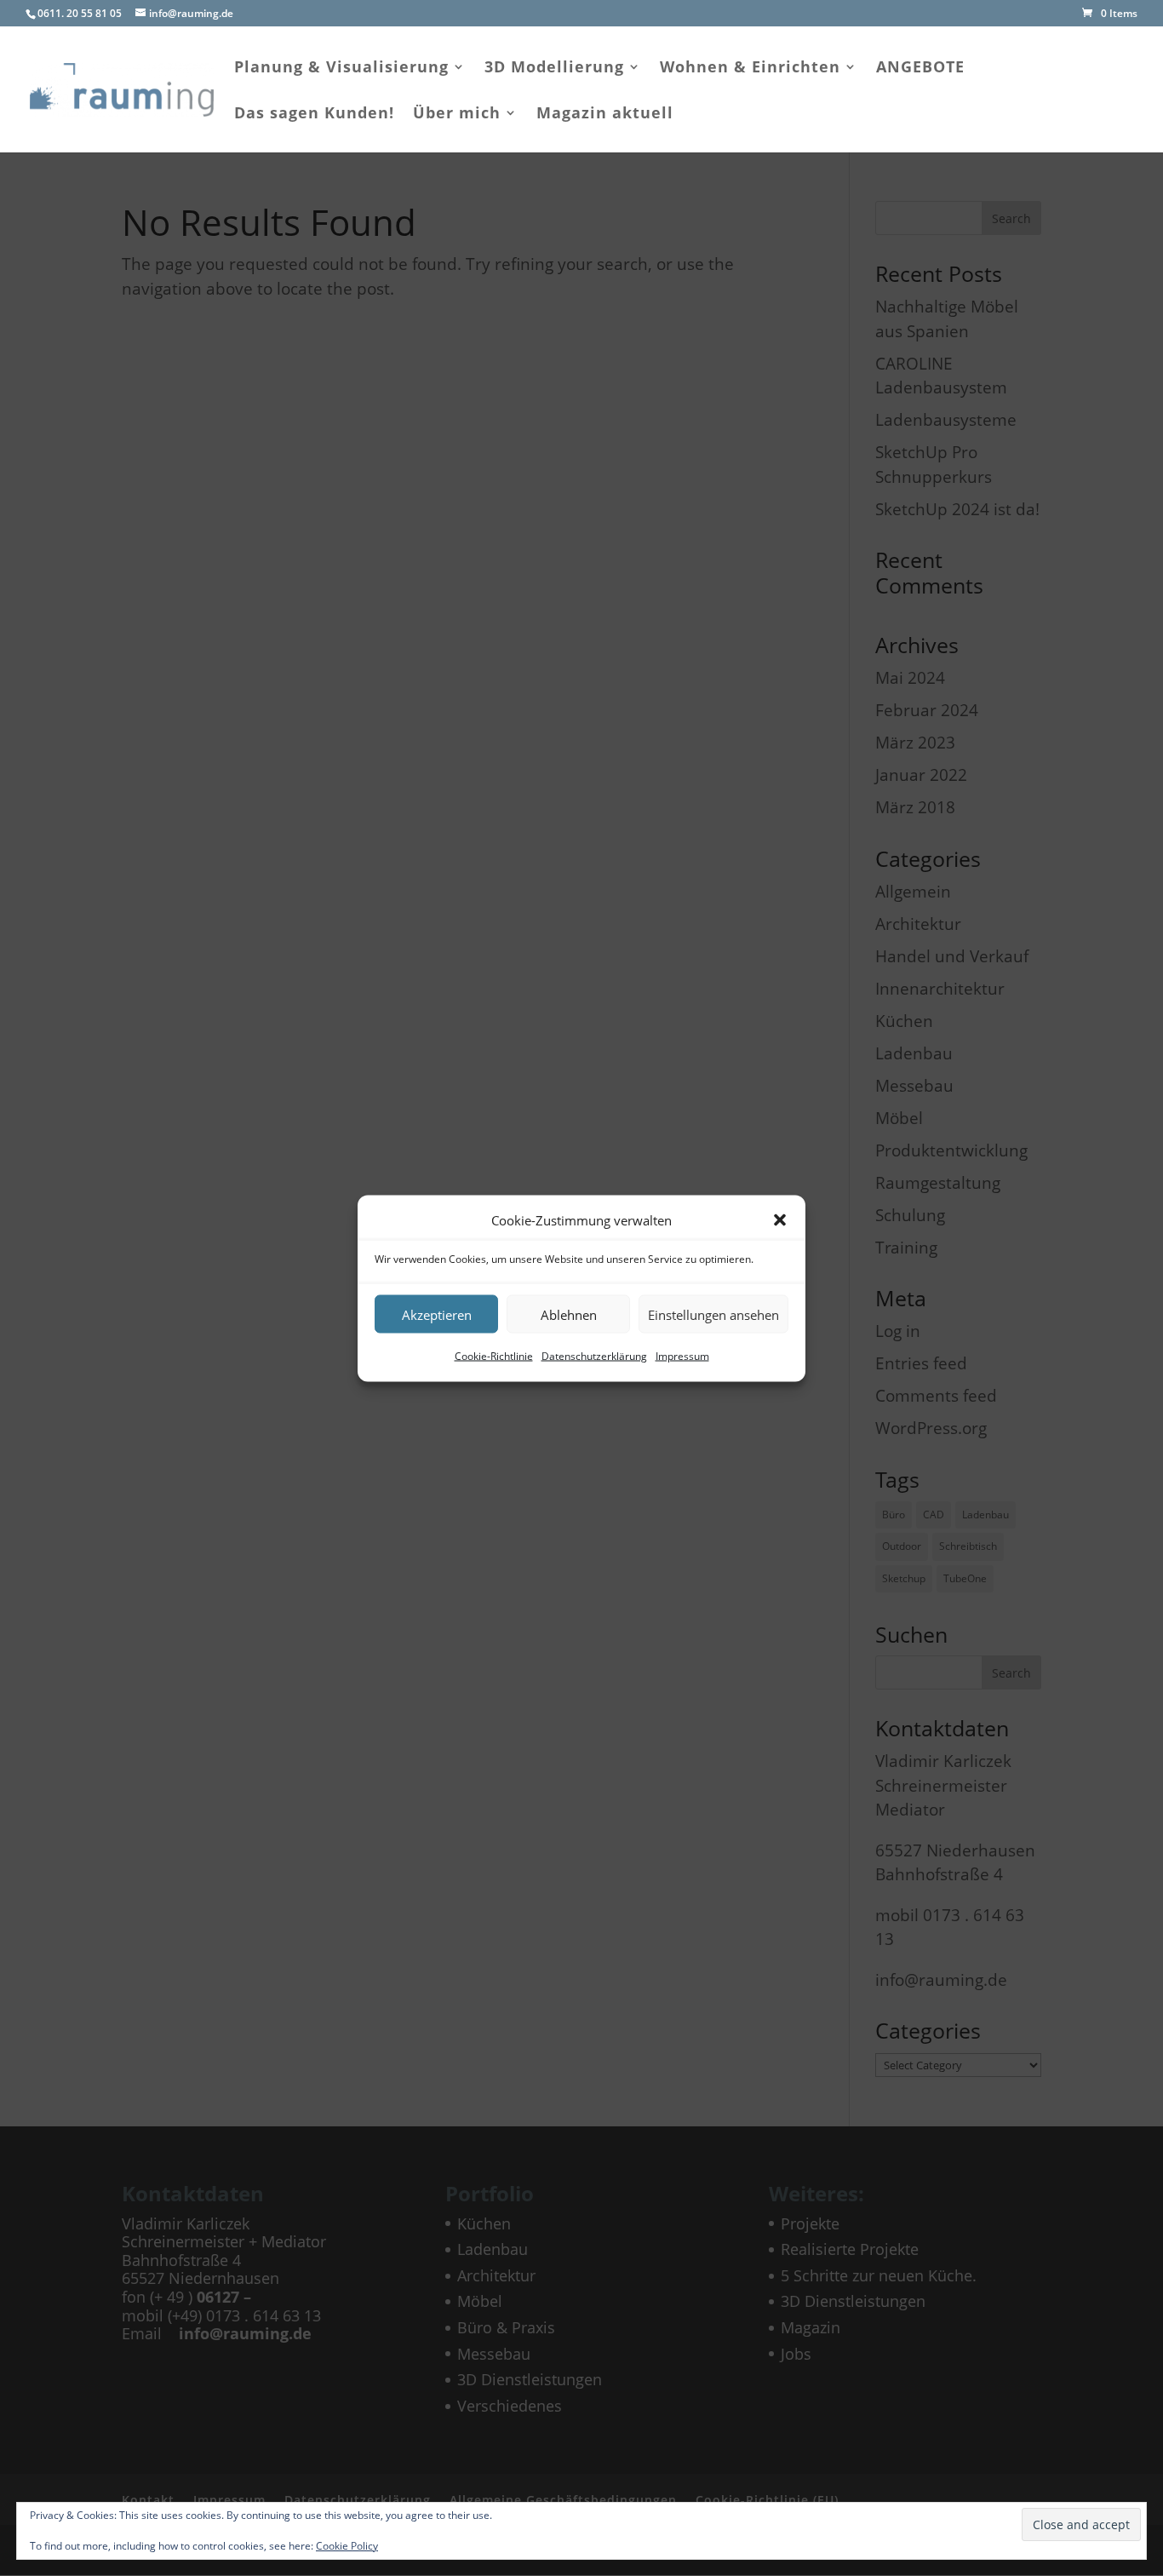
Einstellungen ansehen (713, 1314)
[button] (780, 1219)
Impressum (682, 1356)
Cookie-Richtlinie (494, 1356)
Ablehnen (569, 1314)
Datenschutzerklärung (594, 1356)
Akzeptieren (437, 1314)
